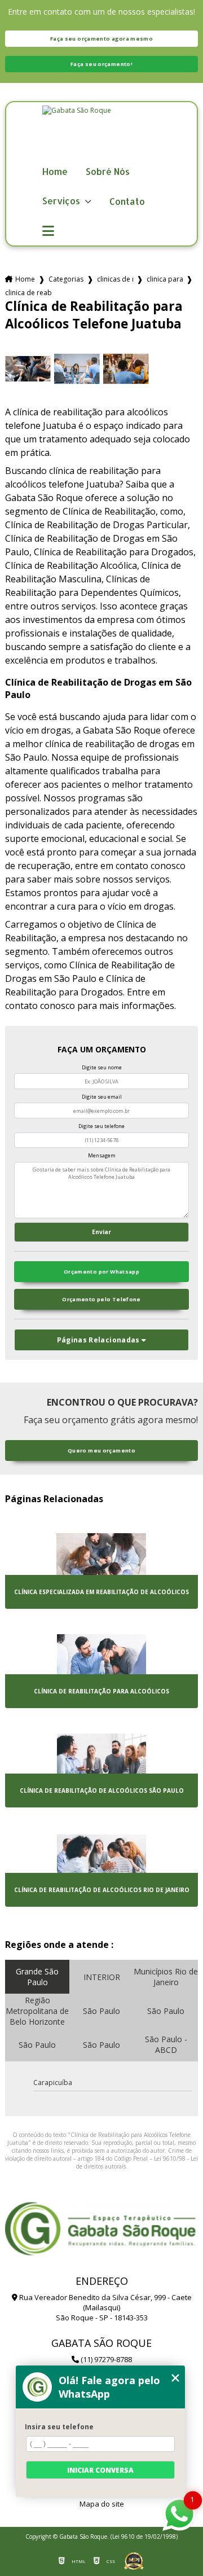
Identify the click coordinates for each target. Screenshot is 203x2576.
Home (55, 172)
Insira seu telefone (59, 2427)
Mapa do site (102, 2504)
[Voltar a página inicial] (101, 134)
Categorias (66, 279)
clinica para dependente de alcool (165, 279)
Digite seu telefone (101, 1126)
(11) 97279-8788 (105, 2359)
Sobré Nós (108, 172)
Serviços (62, 201)
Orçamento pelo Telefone (101, 1299)
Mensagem (102, 1155)
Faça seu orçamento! (101, 64)
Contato (127, 202)
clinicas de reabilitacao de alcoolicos (115, 279)
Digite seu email (102, 1097)
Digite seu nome (102, 1067)
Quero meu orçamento (101, 1451)
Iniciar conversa (100, 2470)
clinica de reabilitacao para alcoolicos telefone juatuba (28, 293)
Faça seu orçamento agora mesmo (101, 39)
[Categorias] (48, 231)
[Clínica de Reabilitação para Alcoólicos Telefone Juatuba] (28, 369)
